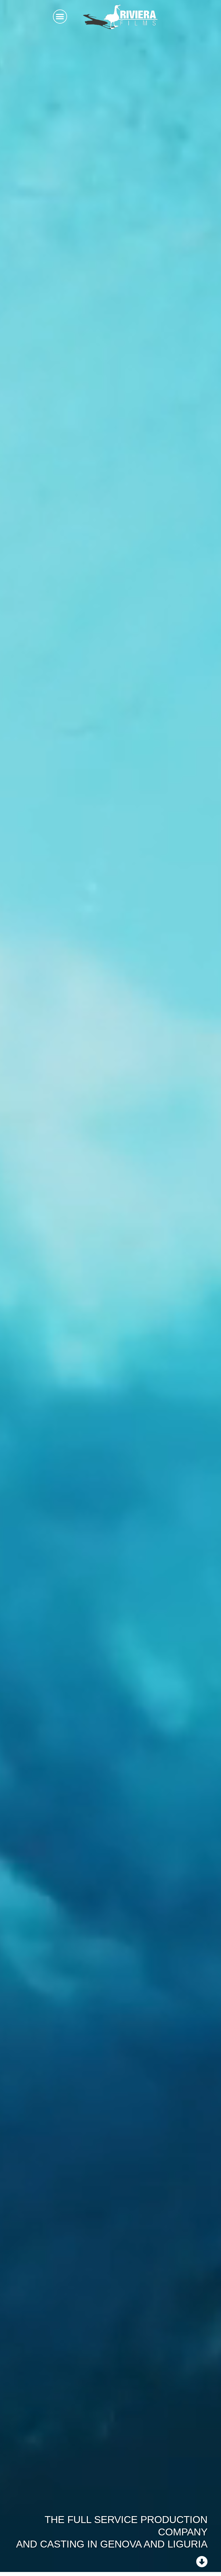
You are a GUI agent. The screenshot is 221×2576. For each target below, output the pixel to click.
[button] (60, 17)
